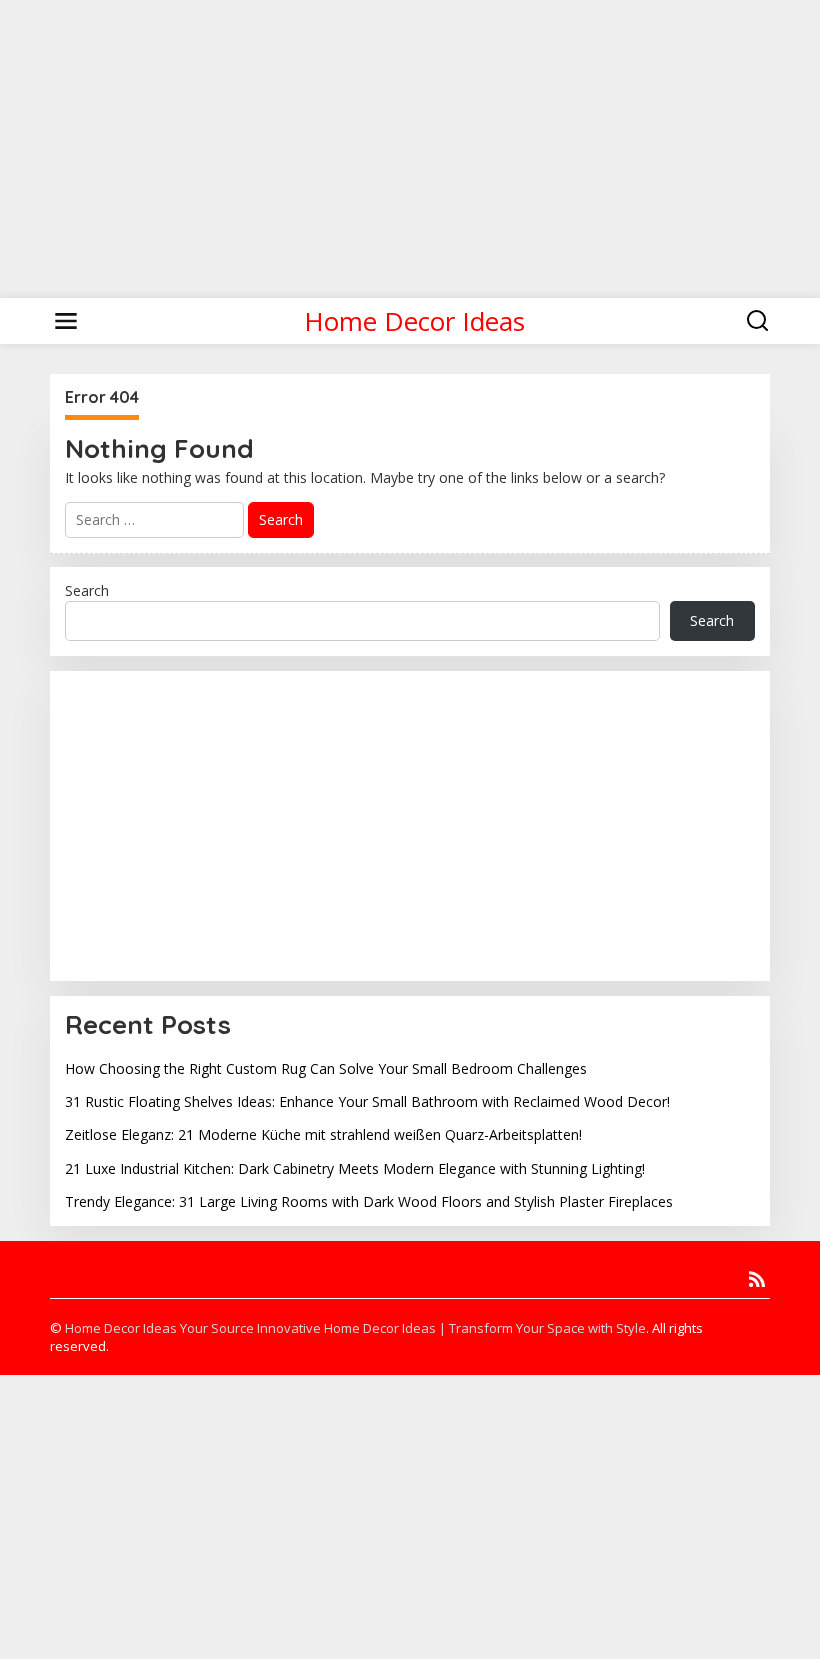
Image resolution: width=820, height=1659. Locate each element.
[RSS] (757, 1279)
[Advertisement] (410, 140)
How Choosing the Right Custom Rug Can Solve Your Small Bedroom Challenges (326, 1068)
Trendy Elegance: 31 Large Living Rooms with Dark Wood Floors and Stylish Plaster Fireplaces (369, 1201)
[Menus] (66, 321)
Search (87, 590)
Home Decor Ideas (414, 321)
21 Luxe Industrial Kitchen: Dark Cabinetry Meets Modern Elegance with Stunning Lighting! (355, 1168)
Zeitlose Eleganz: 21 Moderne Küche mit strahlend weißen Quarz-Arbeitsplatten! (323, 1134)
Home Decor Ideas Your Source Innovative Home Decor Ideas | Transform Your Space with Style (355, 1328)
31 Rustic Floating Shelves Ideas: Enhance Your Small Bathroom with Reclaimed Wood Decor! (367, 1101)
